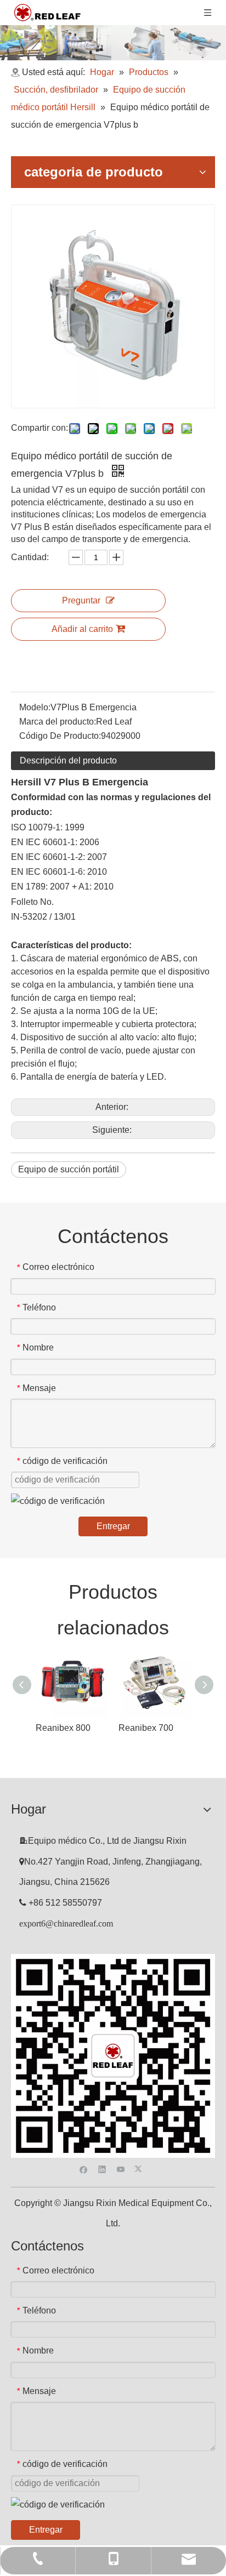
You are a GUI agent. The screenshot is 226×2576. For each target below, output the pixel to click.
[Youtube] (121, 2168)
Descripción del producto (68, 760)
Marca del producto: (58, 722)
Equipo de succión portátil (69, 1169)
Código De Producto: (60, 736)
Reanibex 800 (63, 1728)
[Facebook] (84, 2168)
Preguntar (81, 600)
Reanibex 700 (146, 1728)
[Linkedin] (102, 2168)
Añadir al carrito (82, 629)
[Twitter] (140, 2168)
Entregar (113, 1526)
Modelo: (35, 707)
